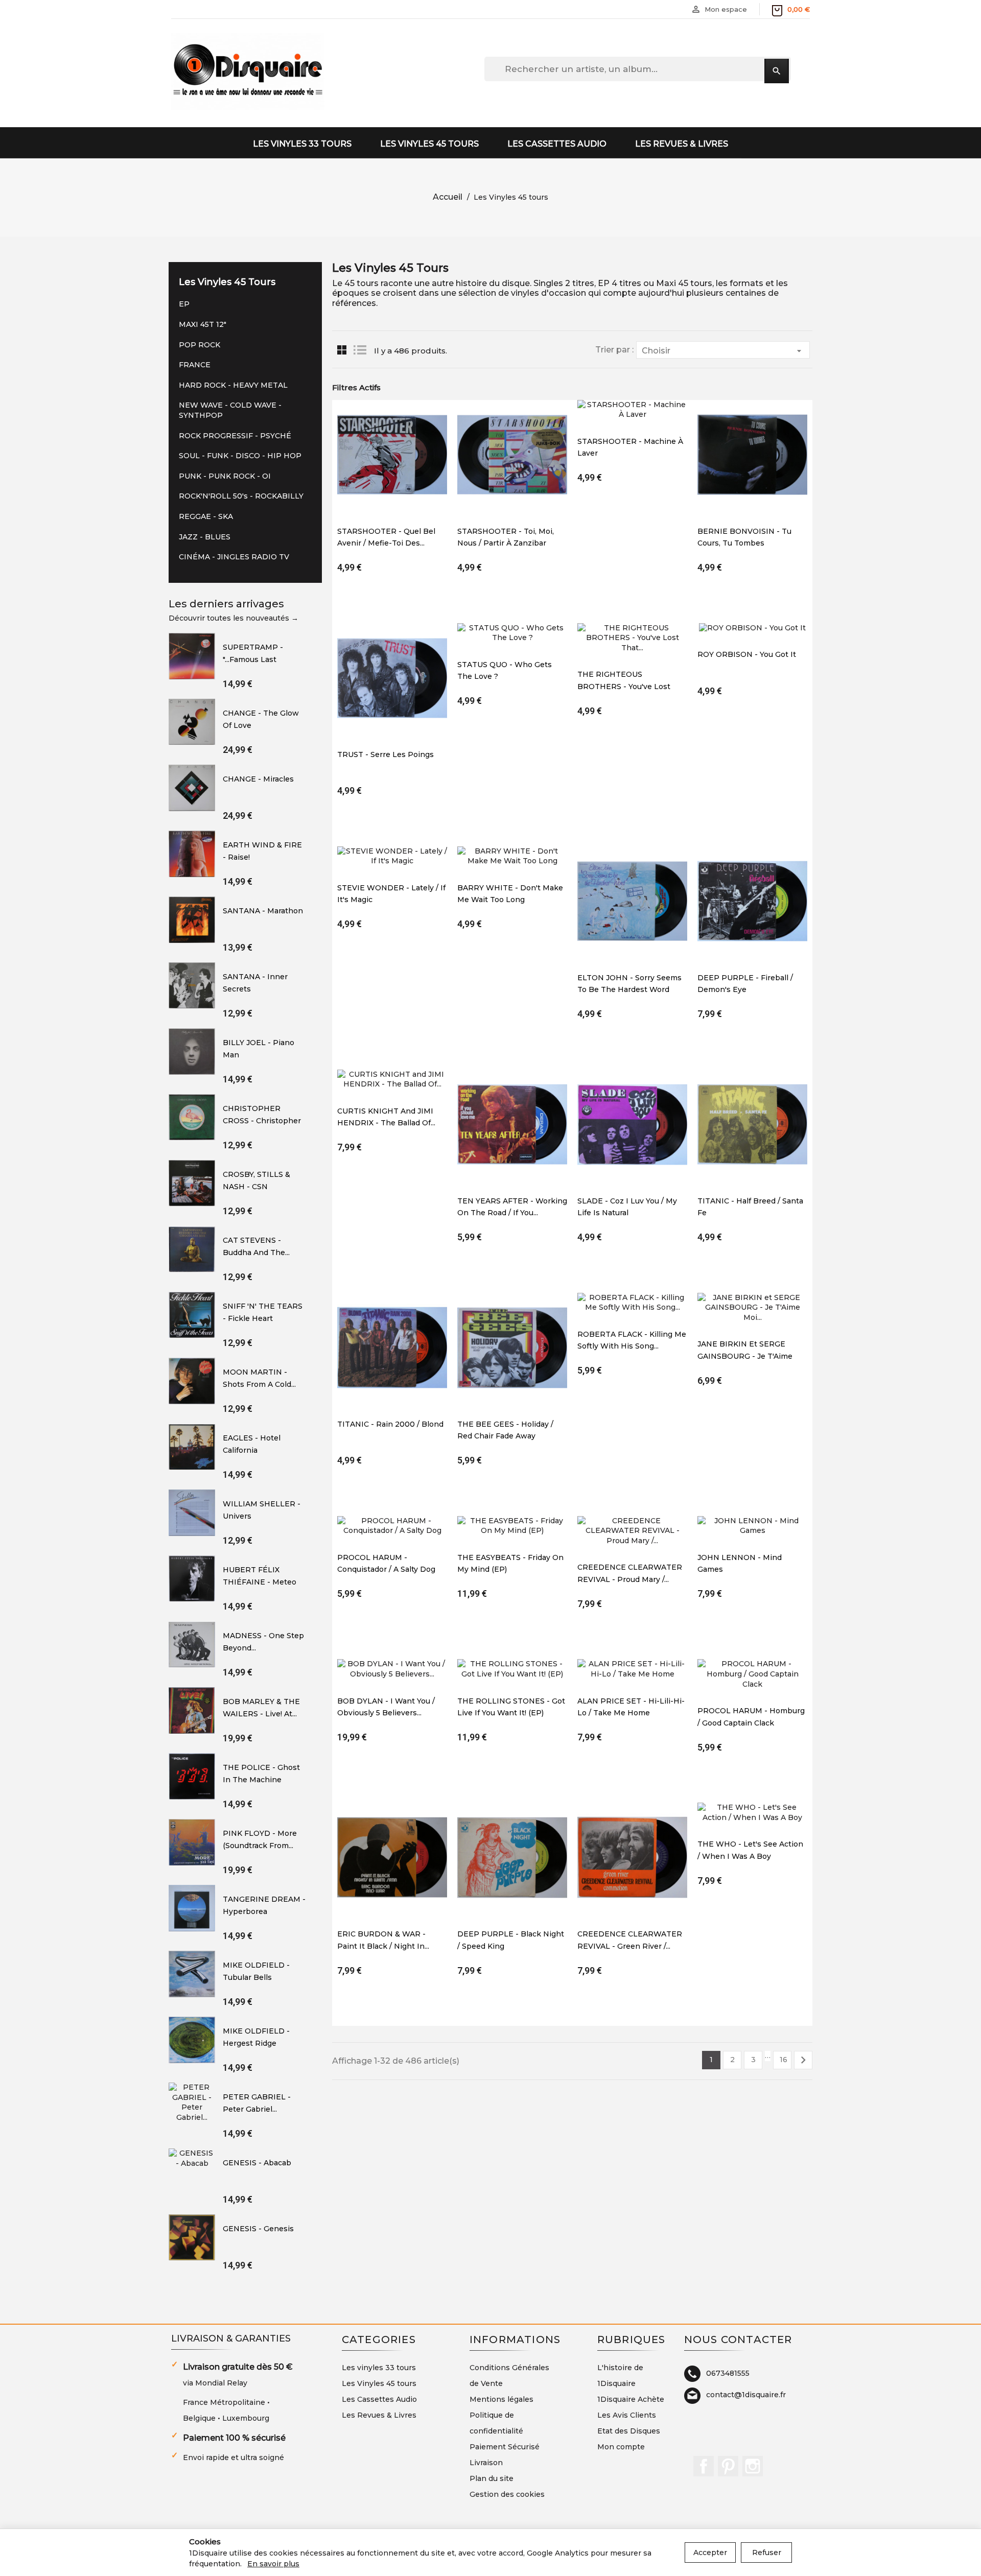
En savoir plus (273, 2564)
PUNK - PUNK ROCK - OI (225, 476)
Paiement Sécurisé (505, 2447)
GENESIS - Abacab (257, 2163)
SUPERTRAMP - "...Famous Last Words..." (253, 659)
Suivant (803, 2060)
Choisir (723, 351)
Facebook (704, 2466)
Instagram (753, 2466)
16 (784, 2060)
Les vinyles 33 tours (302, 144)
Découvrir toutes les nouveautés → (233, 618)
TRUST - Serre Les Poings (386, 754)
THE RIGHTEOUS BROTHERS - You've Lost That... (624, 686)
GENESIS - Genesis (258, 2229)
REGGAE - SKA (206, 516)
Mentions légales (501, 2399)
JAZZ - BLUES (205, 537)
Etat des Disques (629, 2431)
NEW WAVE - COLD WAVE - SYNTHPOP (230, 410)
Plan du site (492, 2478)
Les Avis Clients (627, 2415)
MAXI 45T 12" (203, 324)
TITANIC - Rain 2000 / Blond (390, 1424)
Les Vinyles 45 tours (429, 144)
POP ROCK (200, 345)
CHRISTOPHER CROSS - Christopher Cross (262, 1120)
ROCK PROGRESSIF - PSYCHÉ (235, 436)
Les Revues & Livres (682, 144)
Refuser (767, 2553)
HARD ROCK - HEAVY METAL (233, 385)
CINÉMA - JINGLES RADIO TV (234, 557)
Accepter (710, 2553)
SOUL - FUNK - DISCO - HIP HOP (240, 456)
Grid (342, 350)
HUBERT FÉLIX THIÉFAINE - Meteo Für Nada (260, 1582)
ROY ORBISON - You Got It (747, 654)
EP (184, 304)
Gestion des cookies (507, 2494)
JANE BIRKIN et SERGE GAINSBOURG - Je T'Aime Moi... (745, 1356)
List (360, 350)
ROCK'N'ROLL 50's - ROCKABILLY (241, 496)
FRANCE (195, 365)
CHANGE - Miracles (258, 779)
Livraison (486, 2463)
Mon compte (621, 2447)
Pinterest (728, 2466)
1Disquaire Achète (631, 2399)
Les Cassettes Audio (557, 144)
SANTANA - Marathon (263, 911)
